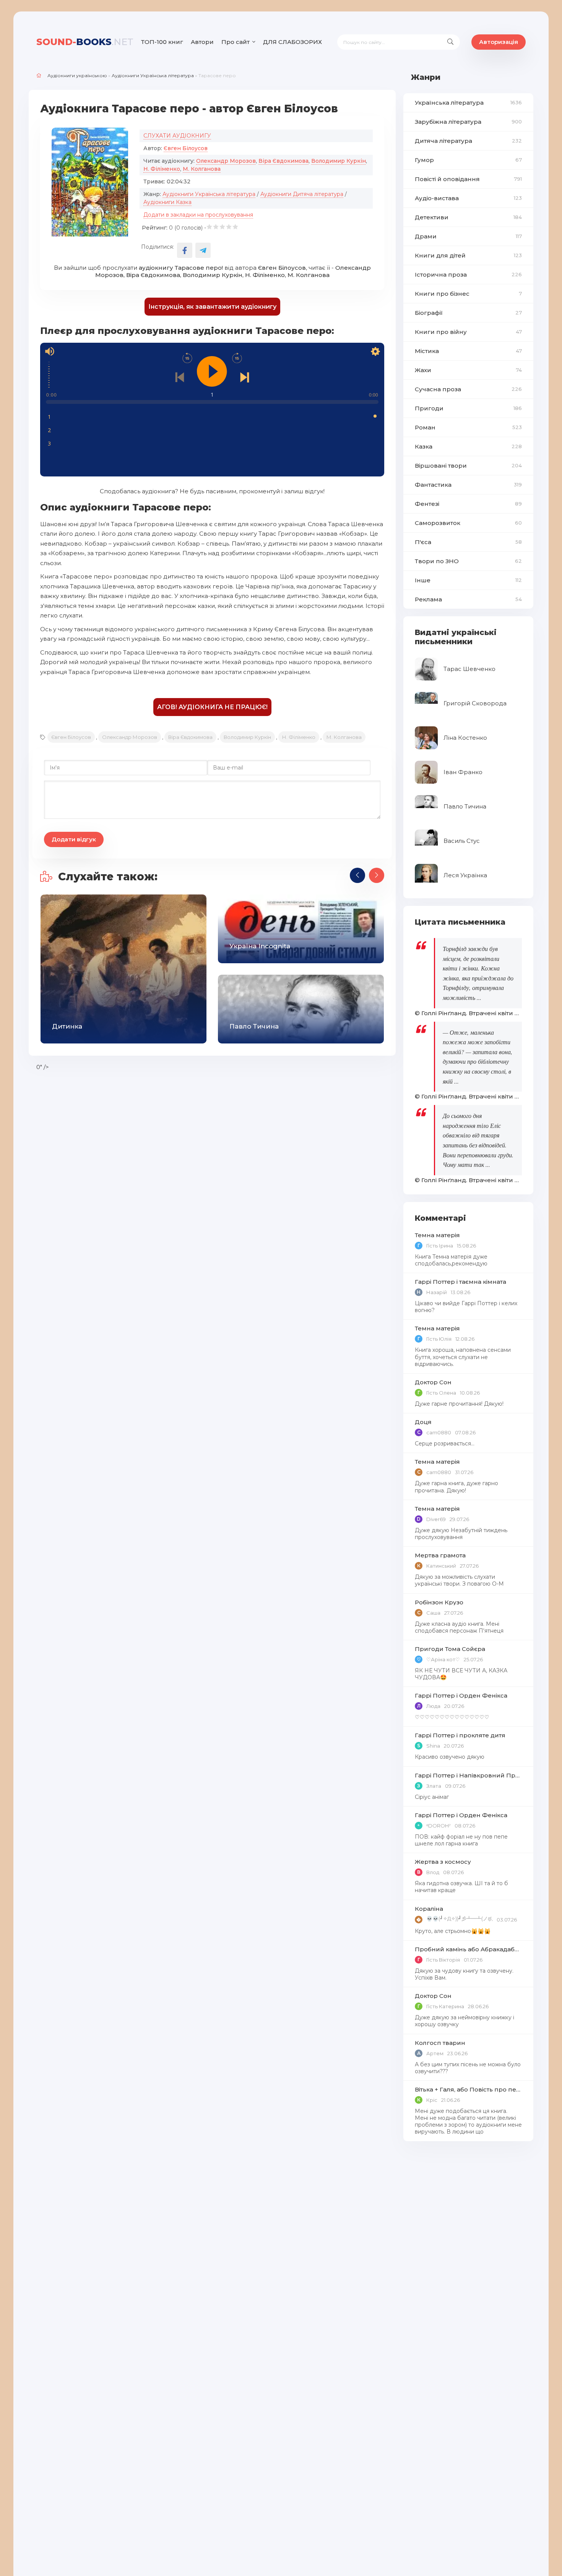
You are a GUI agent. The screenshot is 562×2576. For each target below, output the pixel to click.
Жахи (468, 370)
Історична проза (468, 275)
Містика (468, 351)
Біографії (468, 313)
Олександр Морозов (226, 161)
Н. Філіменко (162, 169)
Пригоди (468, 408)
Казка (468, 446)
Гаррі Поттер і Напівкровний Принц (468, 1775)
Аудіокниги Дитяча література (302, 194)
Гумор (468, 160)
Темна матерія (437, 1235)
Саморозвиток (468, 523)
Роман (468, 427)
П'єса (468, 542)
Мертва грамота (440, 1555)
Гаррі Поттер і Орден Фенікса (461, 1695)
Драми (468, 236)
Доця (423, 1422)
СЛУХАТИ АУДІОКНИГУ (177, 136)
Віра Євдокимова (283, 161)
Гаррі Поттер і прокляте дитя (460, 1735)
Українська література (468, 103)
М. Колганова (202, 169)
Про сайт (236, 42)
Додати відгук (74, 839)
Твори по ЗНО (468, 561)
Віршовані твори (468, 466)
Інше (468, 580)
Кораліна (429, 1909)
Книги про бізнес (468, 294)
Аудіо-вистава (468, 198)
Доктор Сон (433, 1382)
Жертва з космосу (443, 1862)
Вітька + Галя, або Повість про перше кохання (468, 2089)
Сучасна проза (468, 389)
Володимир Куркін (339, 161)
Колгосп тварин (440, 2043)
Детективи (468, 217)
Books (85, 42)
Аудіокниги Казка (167, 202)
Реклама (468, 599)
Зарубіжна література (468, 122)
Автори (202, 42)
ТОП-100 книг (162, 42)
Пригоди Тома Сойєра (450, 1649)
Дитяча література (468, 141)
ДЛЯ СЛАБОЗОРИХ (292, 42)
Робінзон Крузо (439, 1602)
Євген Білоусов (186, 148)
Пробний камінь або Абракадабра (468, 1949)
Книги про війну (468, 332)
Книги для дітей (468, 255)
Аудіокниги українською (77, 75)
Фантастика (468, 485)
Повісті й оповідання (468, 179)
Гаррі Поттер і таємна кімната (460, 1282)
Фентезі (468, 504)
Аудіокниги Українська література (153, 75)
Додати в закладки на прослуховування (198, 215)
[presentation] (357, 875)
